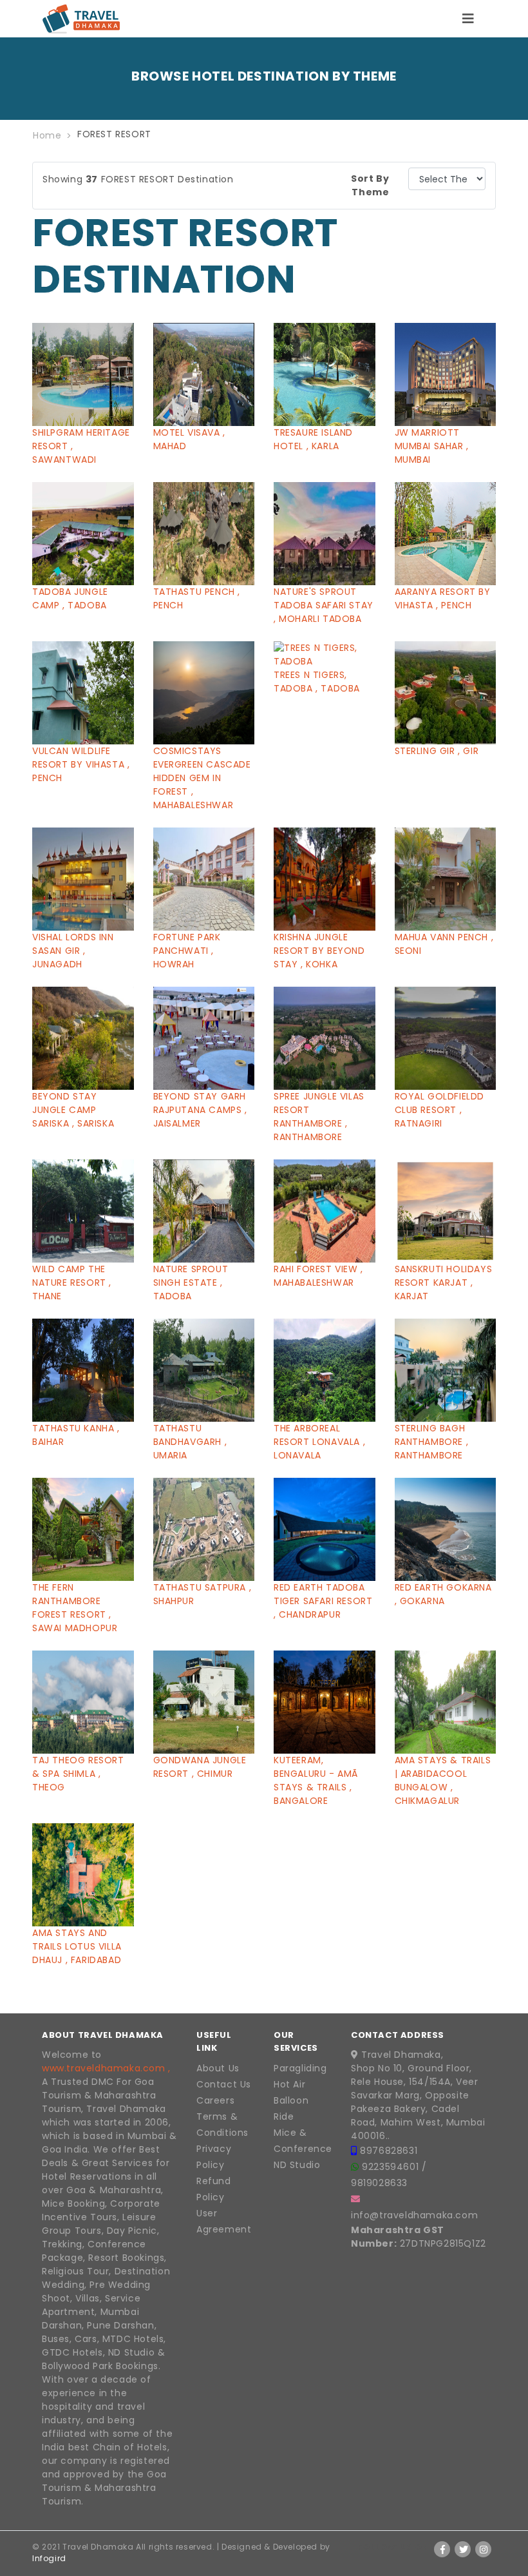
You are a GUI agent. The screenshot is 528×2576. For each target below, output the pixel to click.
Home (47, 135)
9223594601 (392, 2167)
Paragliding (300, 2068)
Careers (215, 2100)
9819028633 (379, 2183)
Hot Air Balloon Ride (291, 2100)
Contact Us (224, 2084)
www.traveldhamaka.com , (106, 2068)
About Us (218, 2068)
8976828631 (389, 2151)
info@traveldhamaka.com (414, 2215)
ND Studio (297, 2165)
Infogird (49, 2558)
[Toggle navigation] (468, 19)
